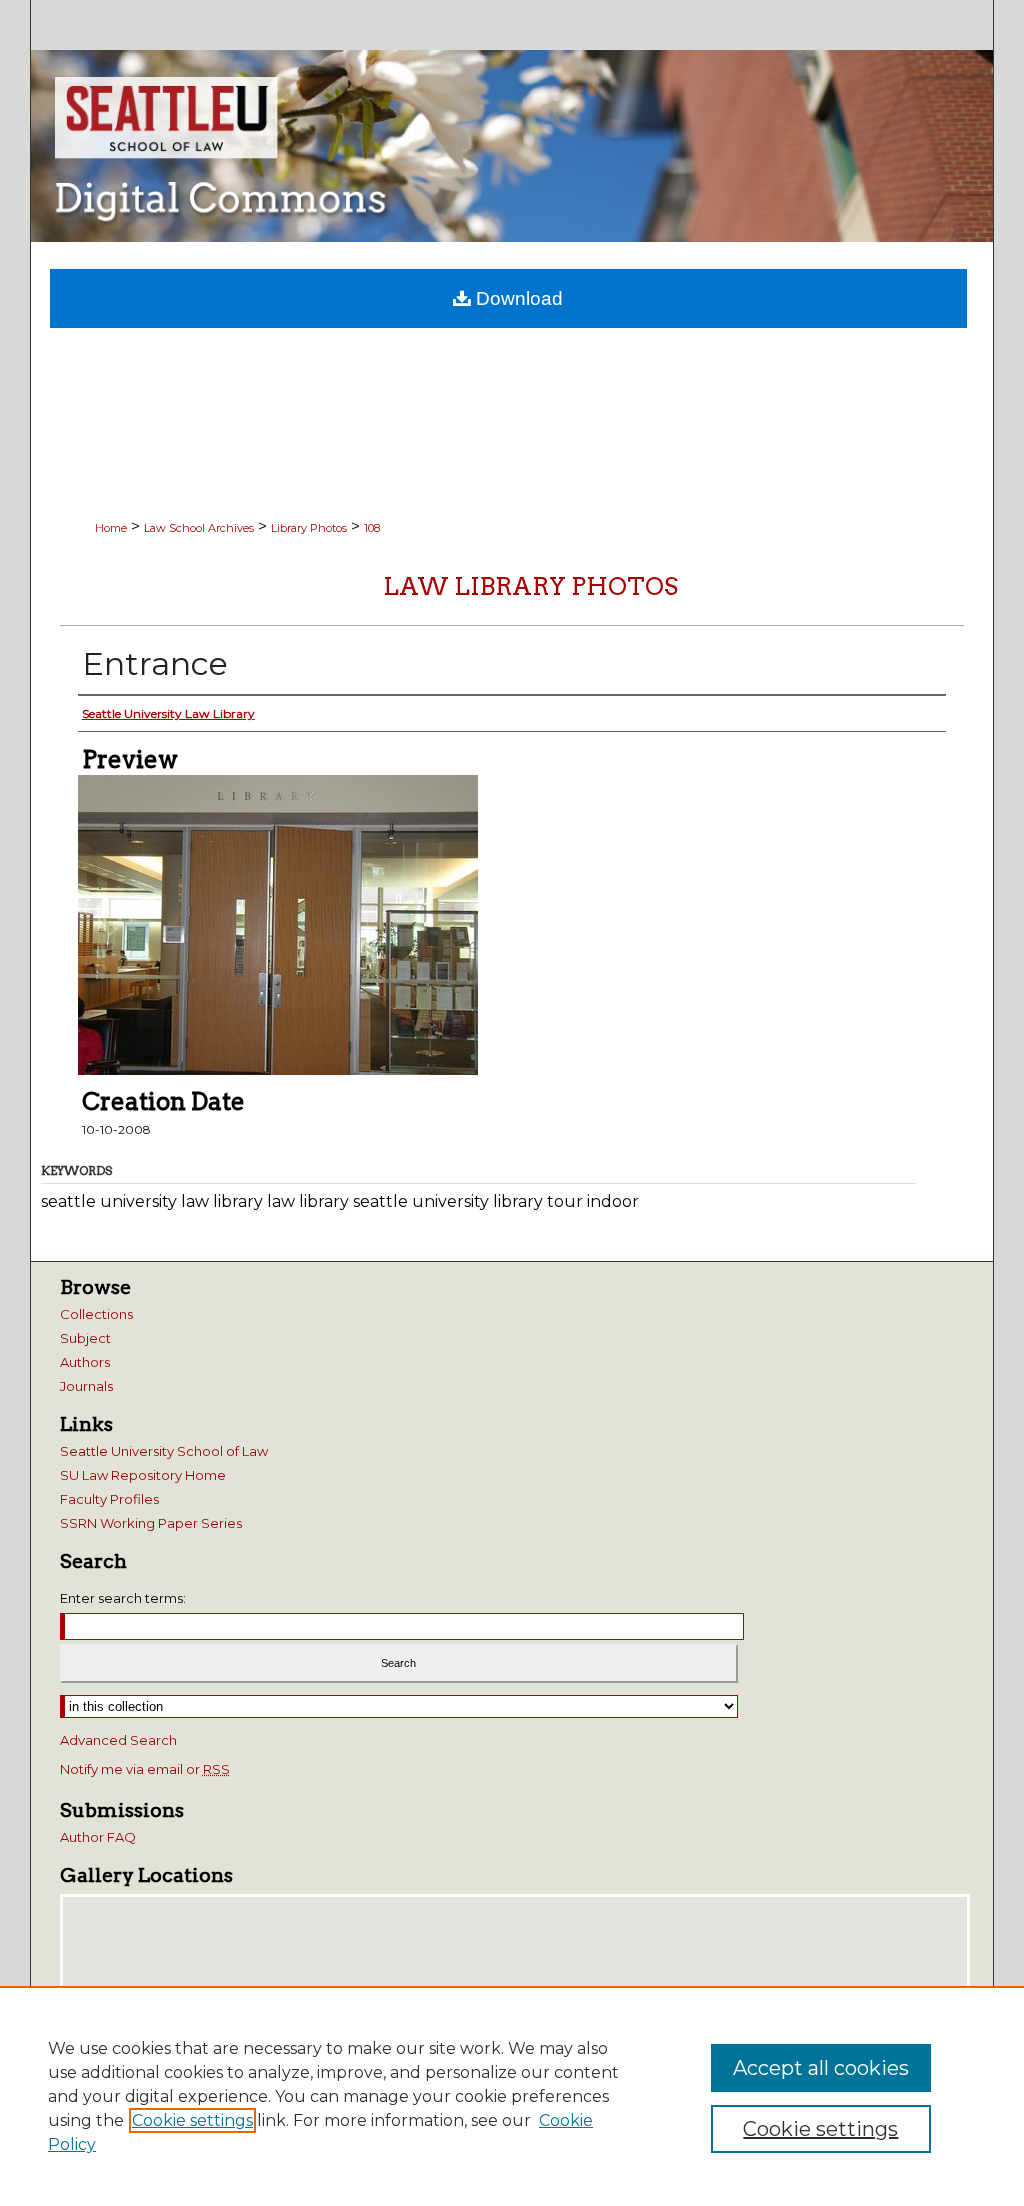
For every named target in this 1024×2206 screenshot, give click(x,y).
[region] (512, 2096)
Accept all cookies (821, 2068)
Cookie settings (192, 2120)
